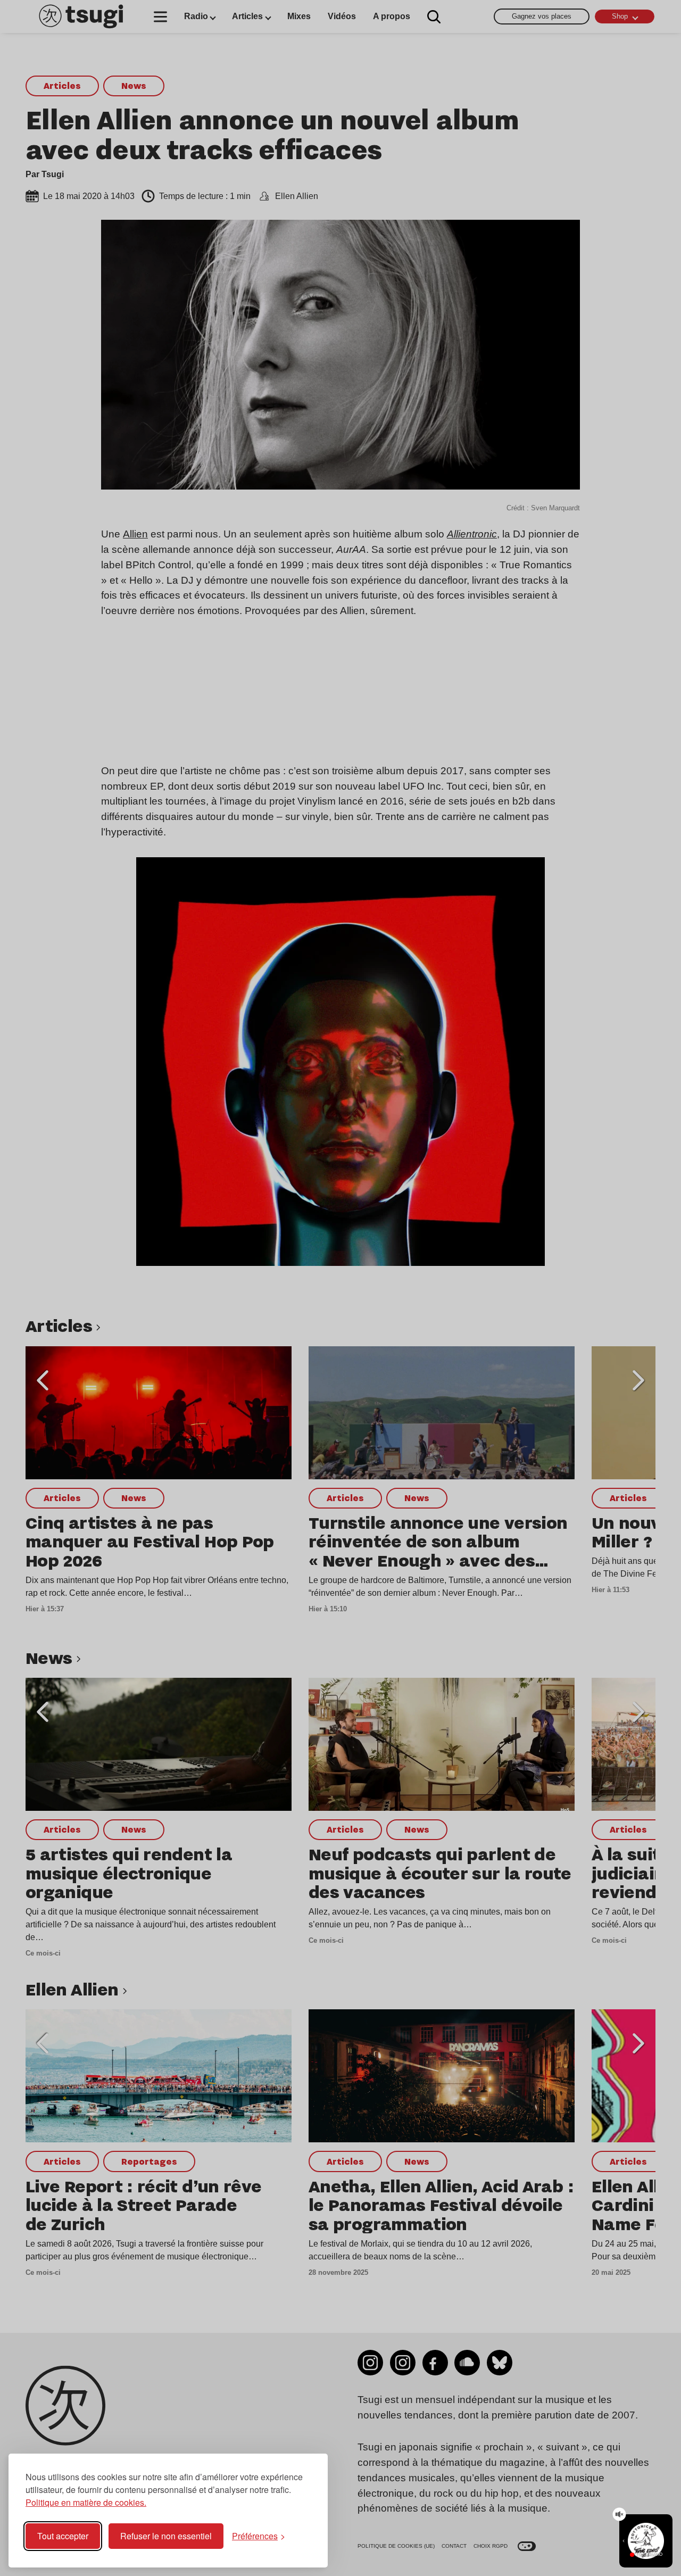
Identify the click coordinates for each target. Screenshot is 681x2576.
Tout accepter (63, 2536)
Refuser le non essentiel (166, 2536)
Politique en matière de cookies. (86, 2502)
